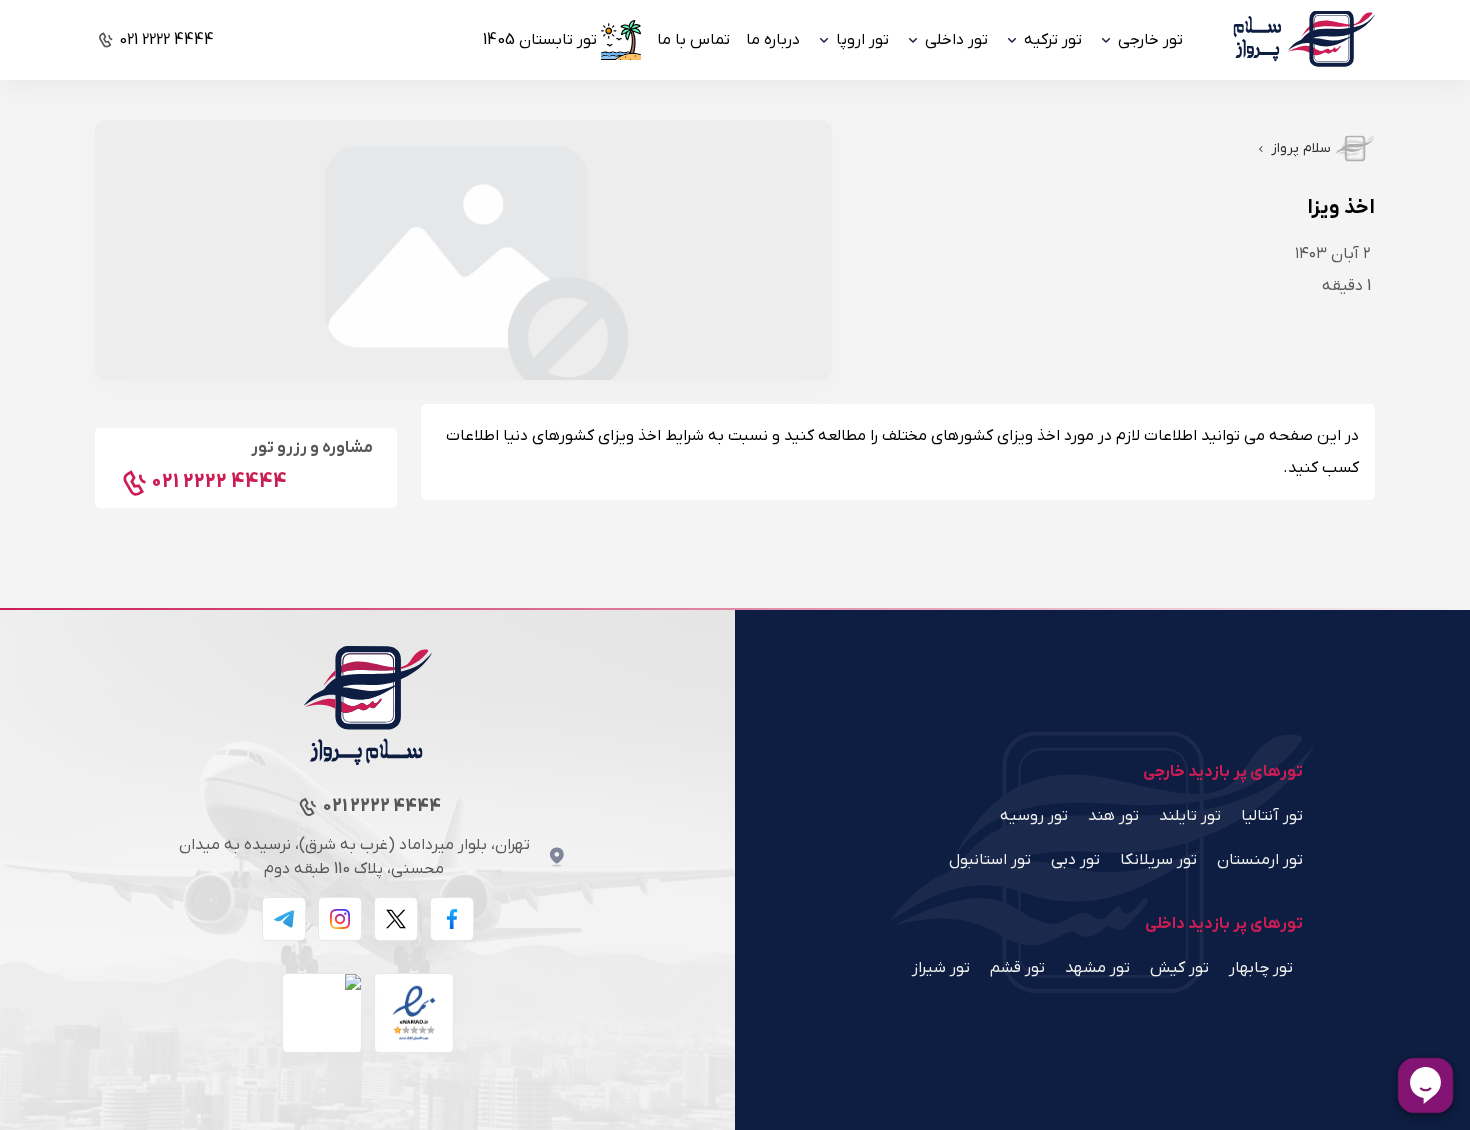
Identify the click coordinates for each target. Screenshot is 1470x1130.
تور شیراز (941, 968)
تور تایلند (1190, 816)
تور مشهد (1097, 968)
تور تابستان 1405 (540, 40)
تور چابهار (1261, 968)
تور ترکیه (1053, 40)
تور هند (1113, 816)
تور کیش (1179, 968)
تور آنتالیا (1272, 816)
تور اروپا (862, 40)
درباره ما (773, 40)
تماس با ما (693, 40)
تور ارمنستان (1260, 860)
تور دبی (1075, 860)
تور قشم (1017, 968)
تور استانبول (990, 860)
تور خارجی (1150, 40)
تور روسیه (1034, 816)
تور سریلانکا (1158, 860)
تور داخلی (956, 40)
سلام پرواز (1301, 148)
